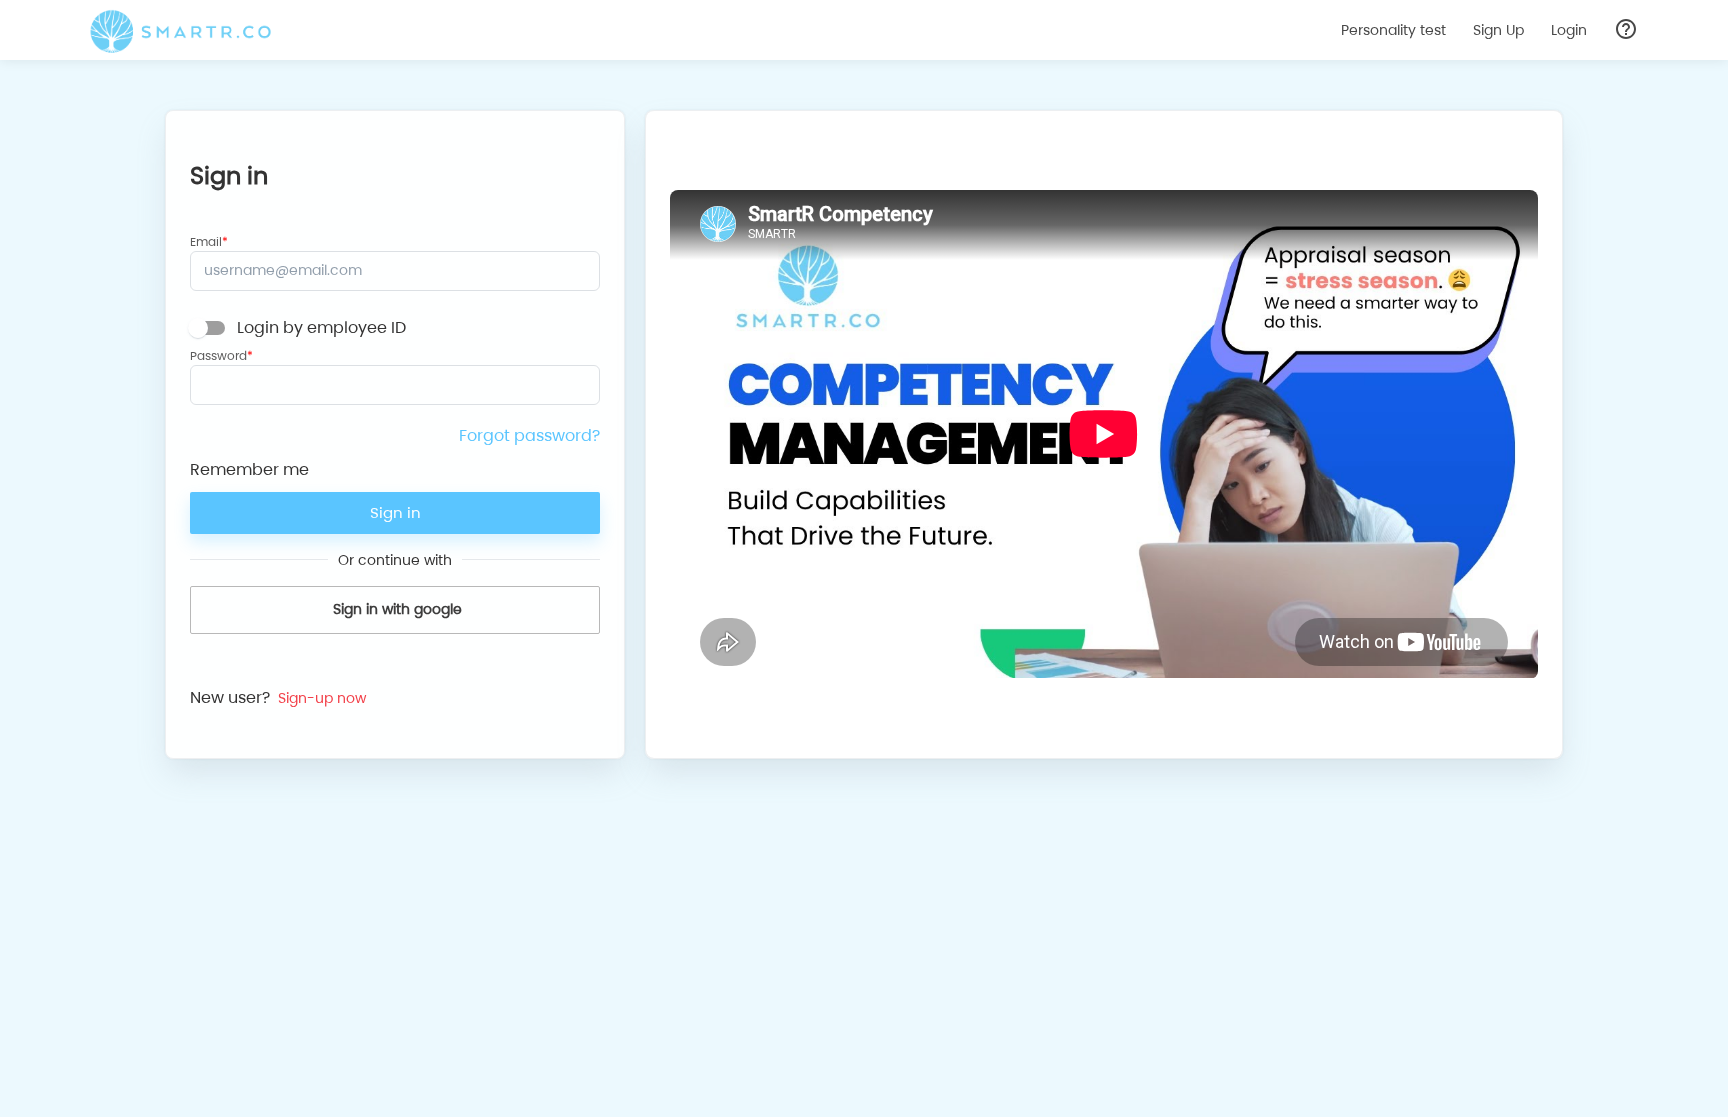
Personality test (1393, 30)
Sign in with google (397, 609)
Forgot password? (529, 435)
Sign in (395, 512)
